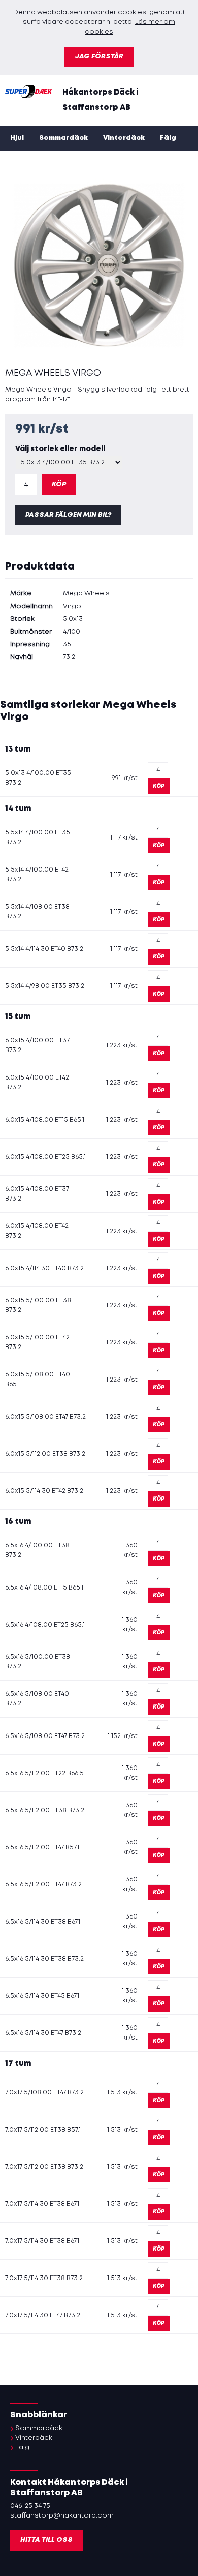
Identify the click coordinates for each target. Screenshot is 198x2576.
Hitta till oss (46, 2540)
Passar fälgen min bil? (68, 515)
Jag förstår (99, 57)
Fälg (168, 138)
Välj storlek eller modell (60, 449)
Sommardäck (63, 138)
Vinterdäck (124, 138)
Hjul (17, 138)
